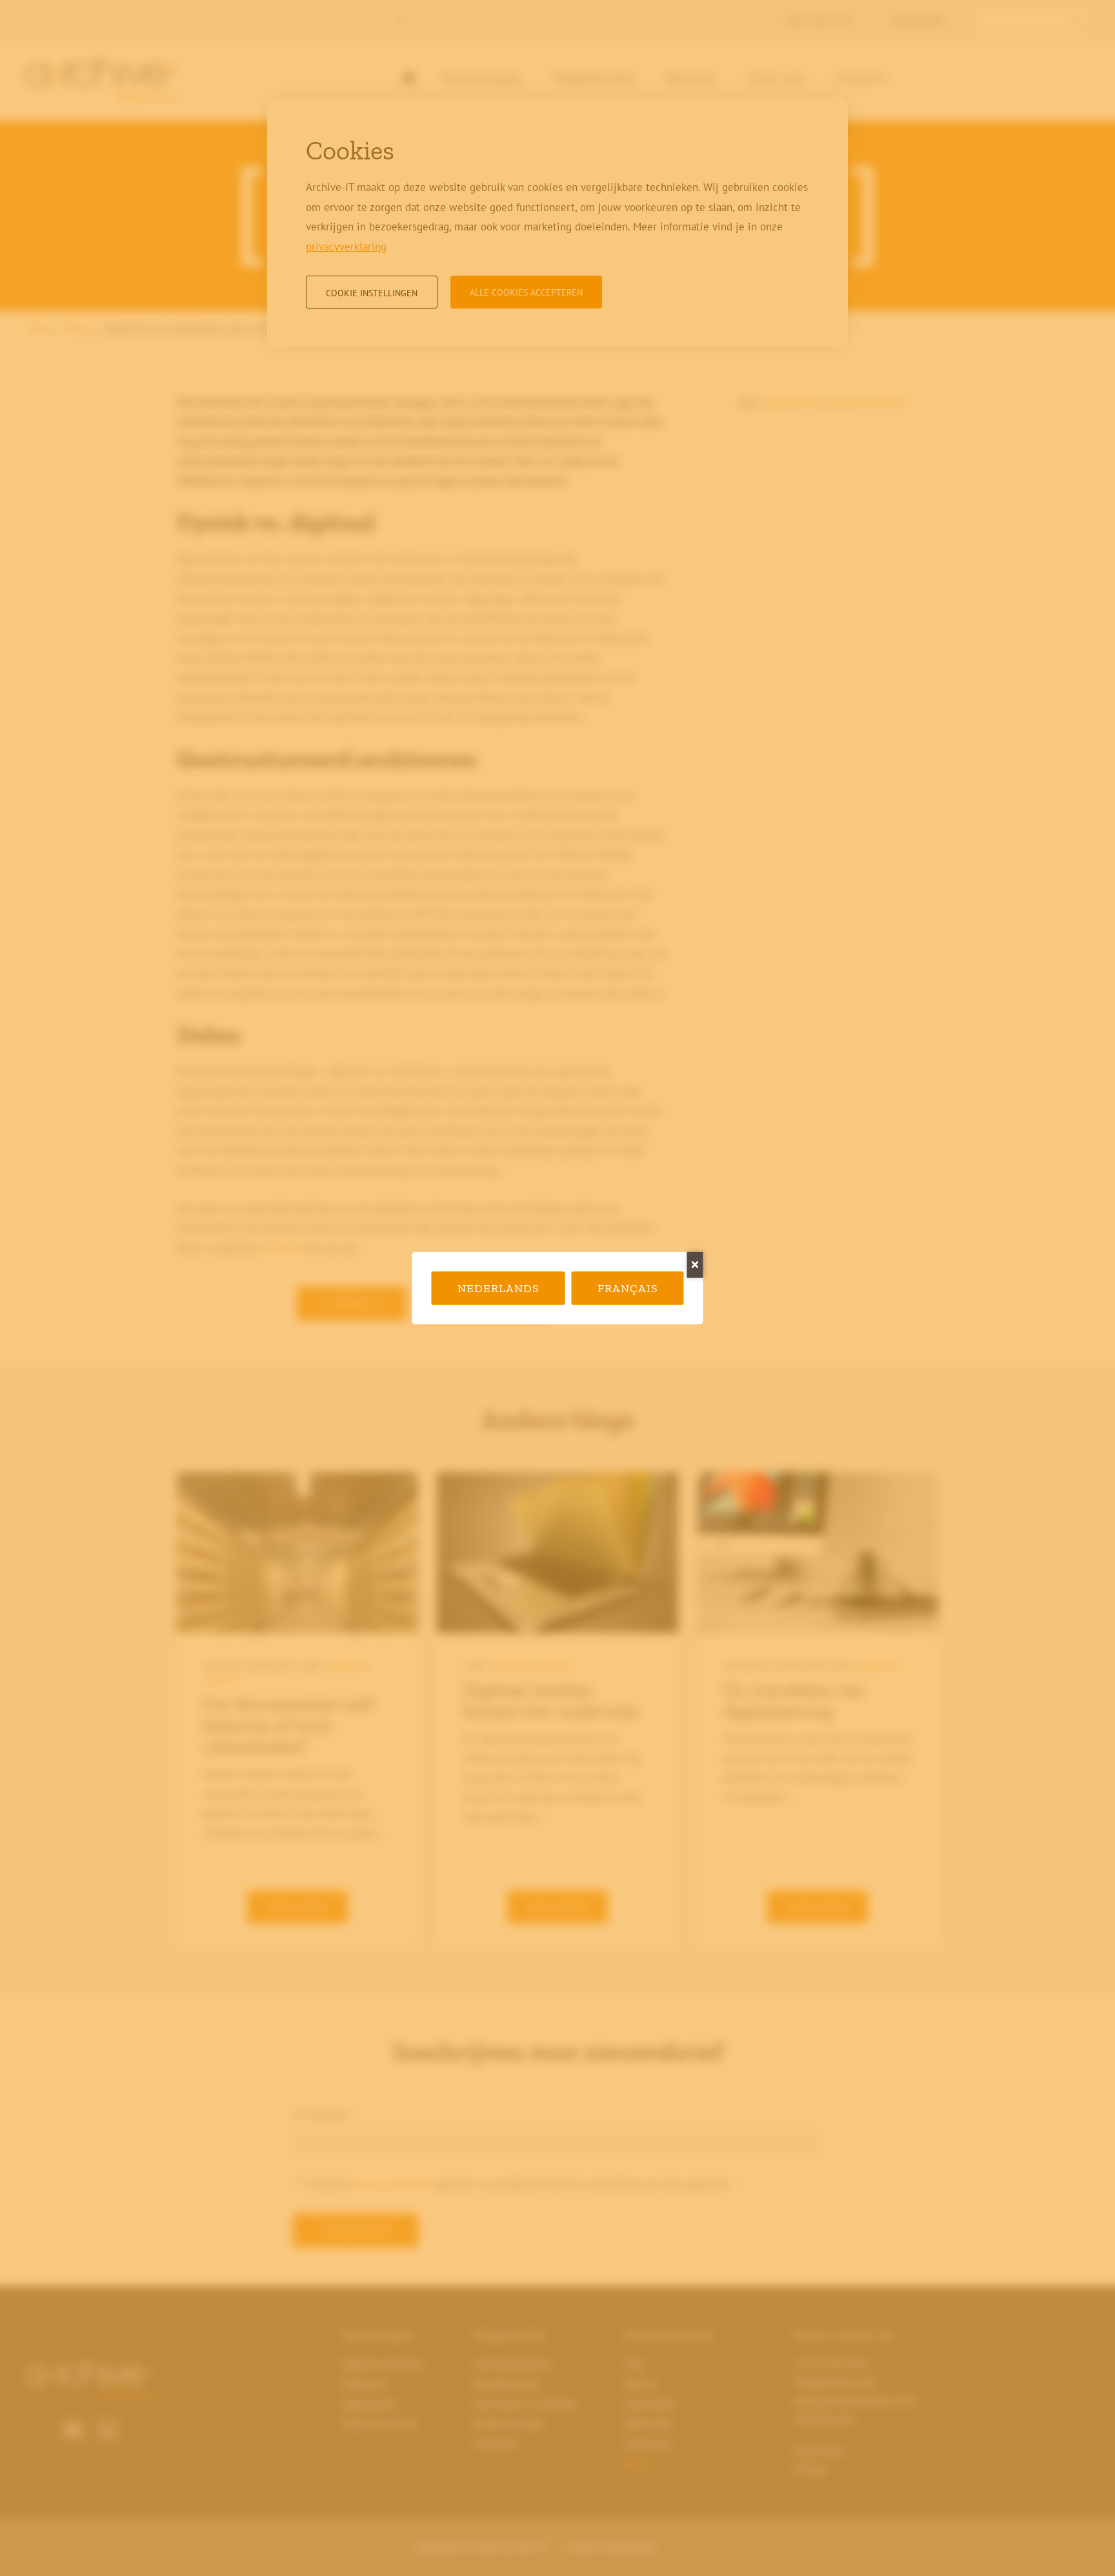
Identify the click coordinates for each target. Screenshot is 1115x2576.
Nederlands (498, 1288)
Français (628, 1288)
